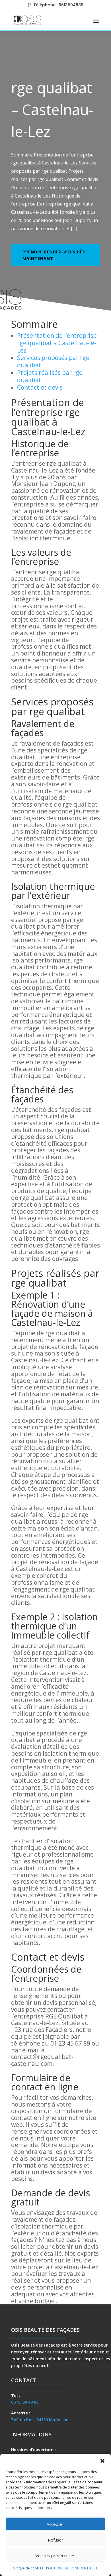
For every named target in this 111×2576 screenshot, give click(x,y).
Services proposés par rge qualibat (53, 361)
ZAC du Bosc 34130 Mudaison (40, 2420)
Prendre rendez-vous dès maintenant (54, 255)
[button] (102, 2461)
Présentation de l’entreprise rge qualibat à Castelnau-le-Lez (57, 343)
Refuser (56, 2540)
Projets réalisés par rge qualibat (50, 376)
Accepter (55, 2524)
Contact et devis (40, 387)
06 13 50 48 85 (25, 2402)
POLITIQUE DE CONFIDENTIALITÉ (72, 2568)
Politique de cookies (27, 2568)
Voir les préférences (55, 2555)
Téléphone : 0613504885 (58, 5)
